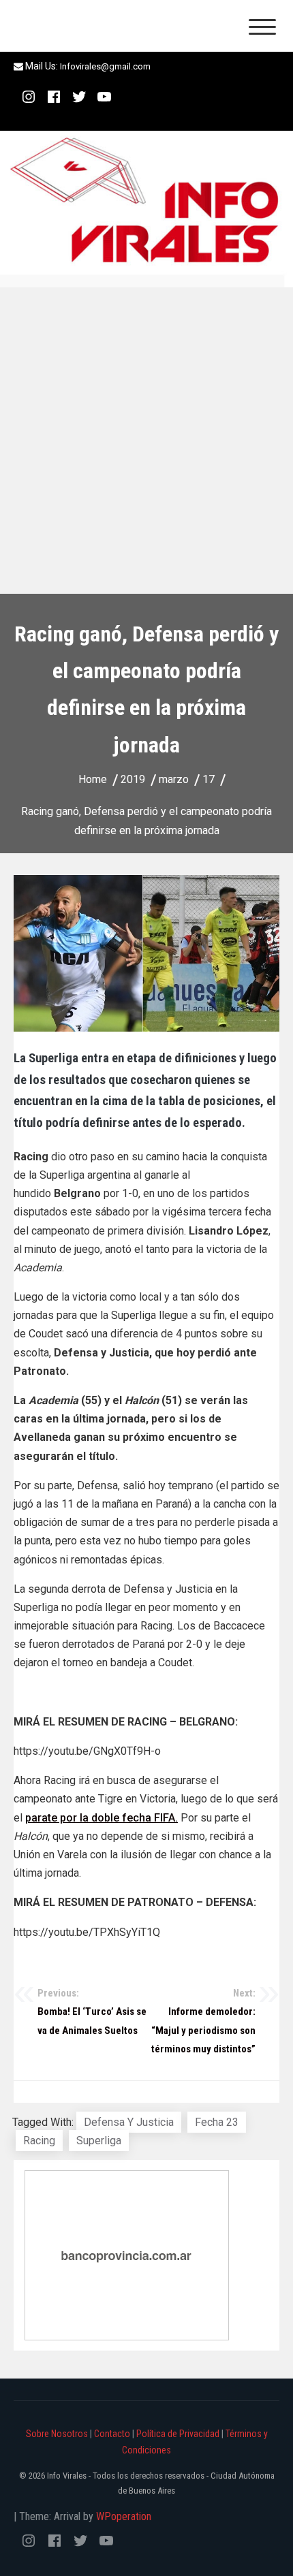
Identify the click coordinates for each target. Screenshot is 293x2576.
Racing (39, 2141)
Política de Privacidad (178, 2434)
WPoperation (124, 2516)
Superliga (99, 2141)
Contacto (112, 2434)
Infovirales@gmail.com (105, 66)
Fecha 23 (217, 2122)
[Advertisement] (146, 441)
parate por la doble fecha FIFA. (102, 1818)
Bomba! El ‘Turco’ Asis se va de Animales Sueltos (92, 2012)
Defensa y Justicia (129, 2122)
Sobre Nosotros (57, 2434)
